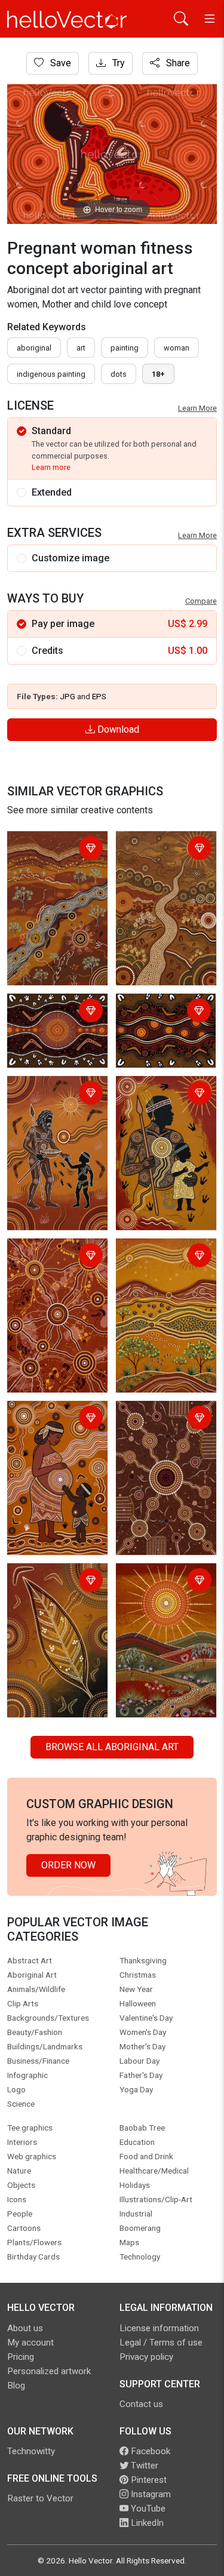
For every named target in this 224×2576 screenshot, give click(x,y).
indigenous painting (51, 374)
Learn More (197, 408)
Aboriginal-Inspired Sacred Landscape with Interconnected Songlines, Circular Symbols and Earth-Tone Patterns (53, 1285)
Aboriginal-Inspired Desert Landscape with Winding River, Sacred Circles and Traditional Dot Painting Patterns (160, 878)
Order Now (68, 1865)
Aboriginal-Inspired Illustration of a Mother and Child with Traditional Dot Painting (56, 1441)
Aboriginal (34, 348)
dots (119, 374)
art (81, 348)
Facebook (149, 2451)
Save (59, 63)
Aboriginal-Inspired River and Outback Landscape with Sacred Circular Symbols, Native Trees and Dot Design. (51, 885)
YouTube (147, 2509)
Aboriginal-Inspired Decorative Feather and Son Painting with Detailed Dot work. (165, 1109)
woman (177, 348)
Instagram (150, 2494)
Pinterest (148, 2480)
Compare (201, 601)
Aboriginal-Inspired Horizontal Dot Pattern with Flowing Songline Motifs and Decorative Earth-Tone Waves (163, 1033)
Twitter (143, 2466)
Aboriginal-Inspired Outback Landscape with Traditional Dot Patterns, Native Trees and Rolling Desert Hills (161, 1285)
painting (125, 348)
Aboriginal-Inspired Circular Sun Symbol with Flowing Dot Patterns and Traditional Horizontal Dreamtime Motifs (56, 1033)
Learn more (51, 467)
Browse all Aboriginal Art (112, 1747)
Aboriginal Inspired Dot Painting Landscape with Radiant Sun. (159, 1596)
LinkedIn (146, 2523)
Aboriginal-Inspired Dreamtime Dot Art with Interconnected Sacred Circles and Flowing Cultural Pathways (161, 1448)
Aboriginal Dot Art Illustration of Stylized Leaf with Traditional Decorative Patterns (57, 1603)
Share (177, 63)
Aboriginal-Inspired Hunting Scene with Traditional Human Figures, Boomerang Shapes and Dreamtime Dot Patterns (53, 1130)
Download (117, 729)
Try (117, 63)
